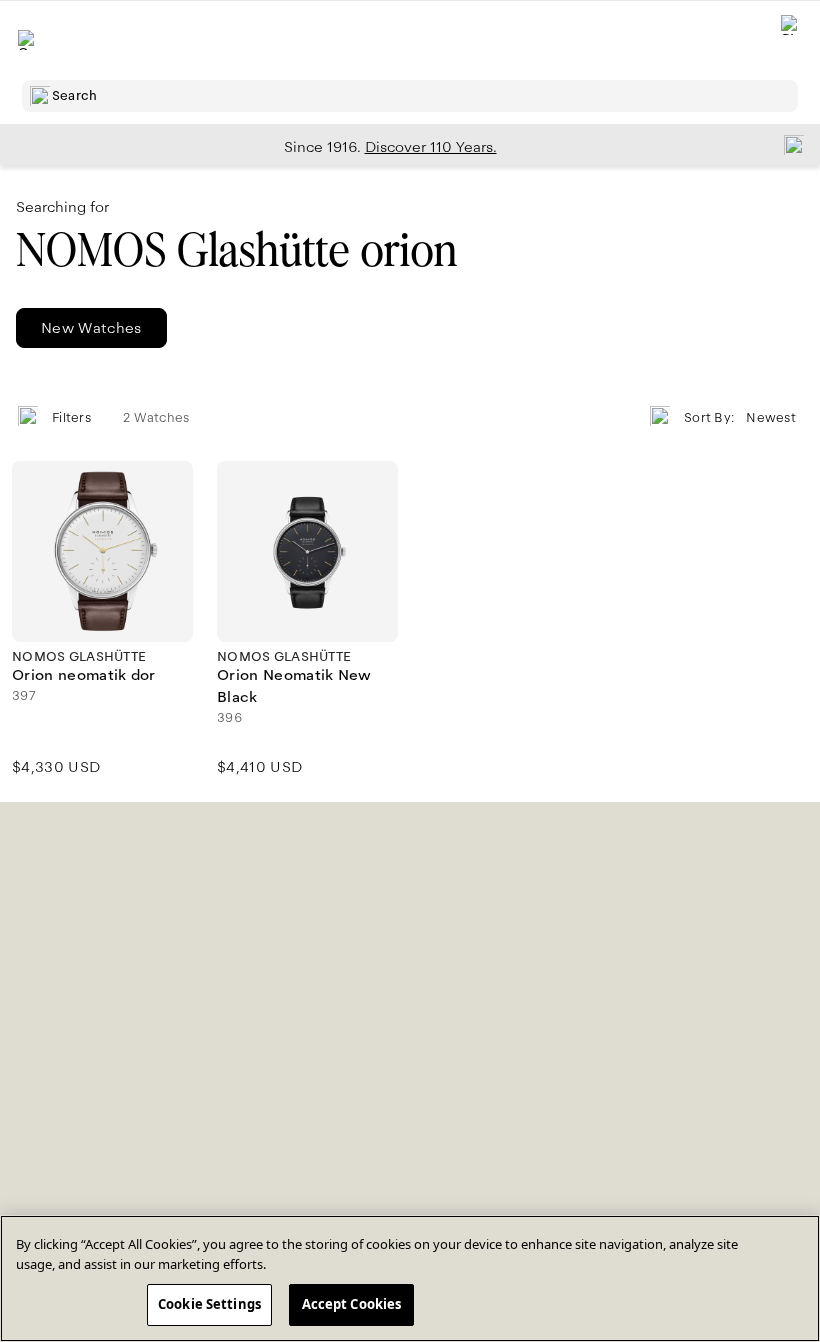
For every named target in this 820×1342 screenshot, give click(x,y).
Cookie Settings (209, 1304)
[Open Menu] (28, 40)
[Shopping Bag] (791, 40)
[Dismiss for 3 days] (788, 144)
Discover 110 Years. (431, 147)
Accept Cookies (352, 1304)
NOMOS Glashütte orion (236, 250)
